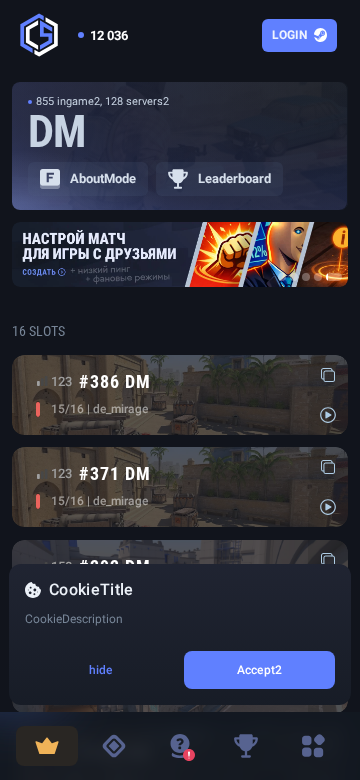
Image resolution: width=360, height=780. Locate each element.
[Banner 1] (282, 277)
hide (100, 670)
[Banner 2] (294, 277)
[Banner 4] (318, 277)
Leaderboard (234, 178)
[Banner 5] (334, 277)
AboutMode (103, 178)
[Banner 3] (306, 277)
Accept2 (259, 670)
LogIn (289, 35)
